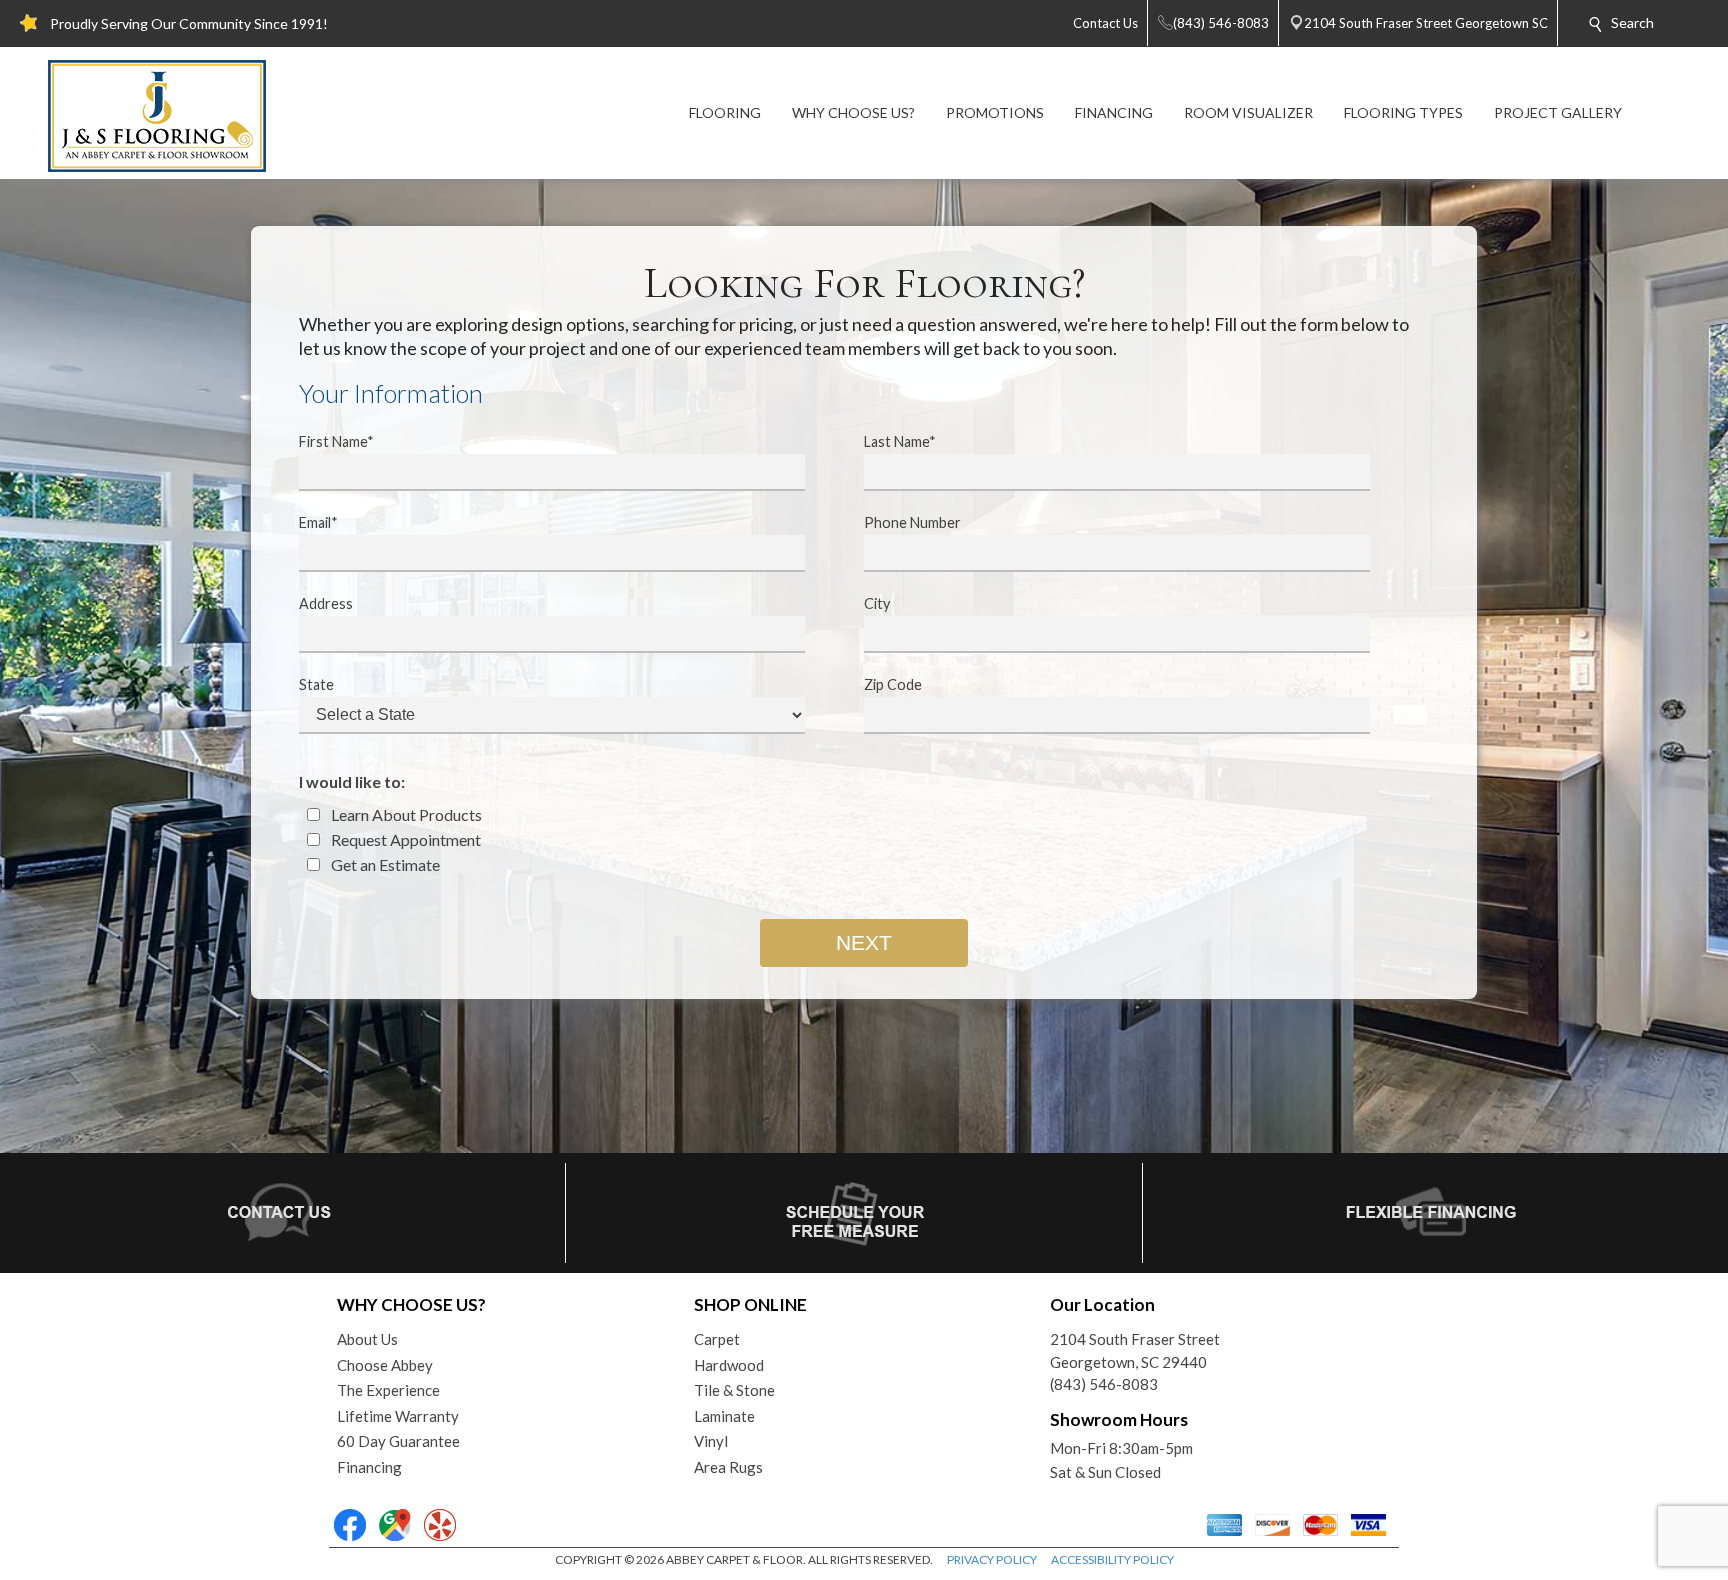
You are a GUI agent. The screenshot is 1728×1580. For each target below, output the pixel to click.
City (877, 603)
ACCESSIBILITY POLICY (1112, 1559)
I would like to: (352, 781)
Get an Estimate (384, 864)
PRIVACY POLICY (992, 1559)
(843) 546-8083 (1104, 1384)
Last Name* (900, 441)
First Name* (336, 441)
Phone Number (912, 522)
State (316, 684)
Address (326, 603)
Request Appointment (404, 839)
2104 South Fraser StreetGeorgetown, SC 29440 (1135, 1350)
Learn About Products (405, 814)
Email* (318, 522)
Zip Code (893, 684)
